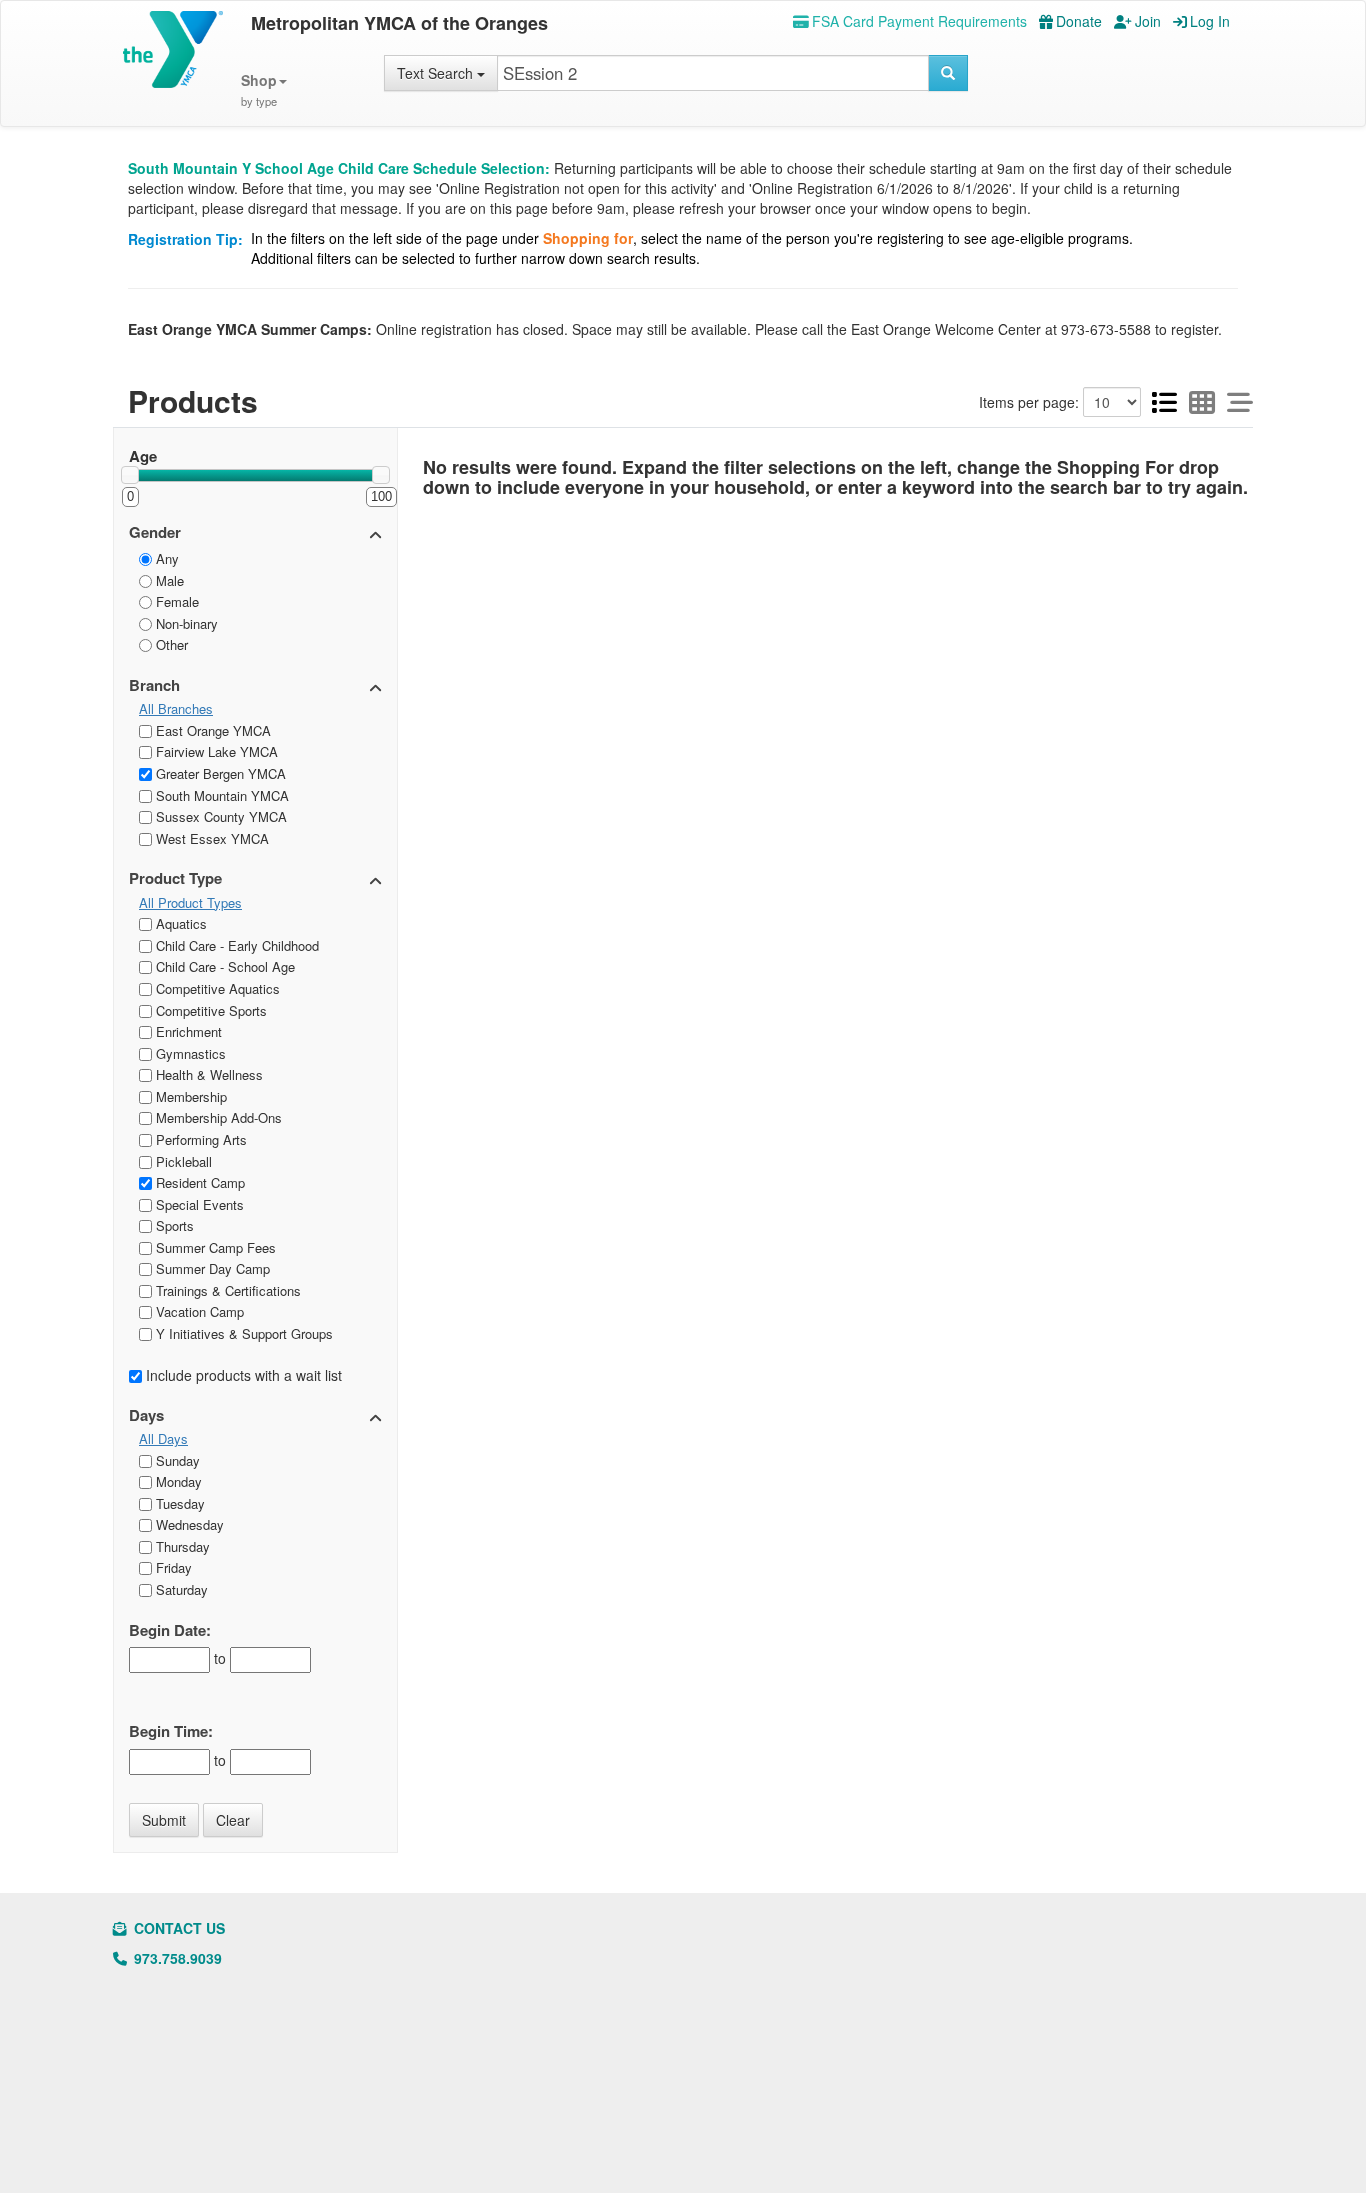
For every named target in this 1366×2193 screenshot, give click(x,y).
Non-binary (185, 623)
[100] (381, 475)
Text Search (437, 73)
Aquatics (179, 923)
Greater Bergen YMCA (219, 773)
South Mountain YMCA (220, 795)
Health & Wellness (207, 1074)
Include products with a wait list (242, 1375)
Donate (1079, 21)
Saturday (180, 1589)
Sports (173, 1225)
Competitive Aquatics (216, 988)
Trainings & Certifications (226, 1290)
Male (168, 580)
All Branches (176, 709)
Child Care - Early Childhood (235, 945)
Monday (177, 1481)
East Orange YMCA (211, 730)
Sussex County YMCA (219, 816)
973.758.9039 (176, 1958)
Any (165, 558)
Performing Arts (199, 1139)
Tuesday (178, 1503)
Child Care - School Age (223, 966)
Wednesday (188, 1524)
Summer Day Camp (211, 1268)
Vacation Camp (198, 1311)
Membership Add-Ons (217, 1117)
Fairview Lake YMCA (215, 751)
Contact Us (177, 1928)
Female (175, 601)
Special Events (198, 1204)
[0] (130, 475)
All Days (163, 1439)
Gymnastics (189, 1053)
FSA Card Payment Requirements (919, 21)
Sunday (176, 1460)
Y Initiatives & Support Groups (242, 1333)
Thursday (181, 1546)
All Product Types (190, 903)
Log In (1210, 21)
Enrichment (187, 1031)
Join (1148, 21)
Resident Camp (198, 1182)
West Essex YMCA (210, 838)
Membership (189, 1096)
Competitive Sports (209, 1010)
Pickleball (182, 1161)
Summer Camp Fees (214, 1247)
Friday (172, 1567)
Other (170, 644)
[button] (264, 90)
